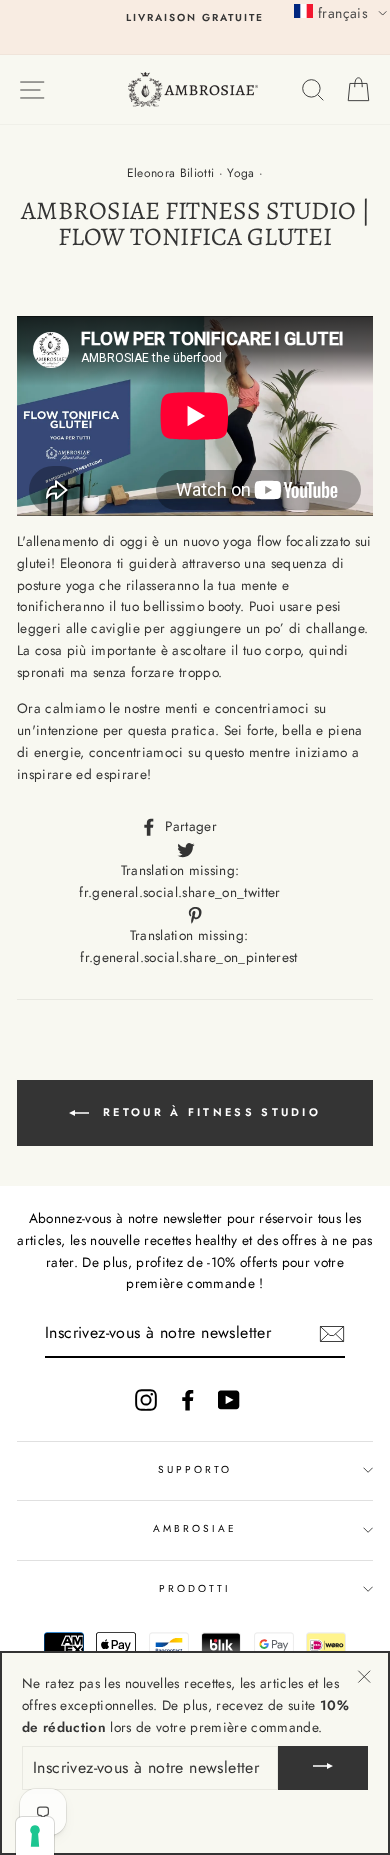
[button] (340, 12)
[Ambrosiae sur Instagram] (146, 1399)
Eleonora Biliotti (171, 173)
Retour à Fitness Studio (209, 1111)
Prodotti (195, 1588)
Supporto (195, 1469)
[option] (195, 18)
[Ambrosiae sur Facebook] (188, 1399)
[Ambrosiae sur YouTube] (229, 1399)
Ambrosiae (195, 1528)
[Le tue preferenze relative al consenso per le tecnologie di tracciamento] (35, 1836)
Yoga (240, 173)
